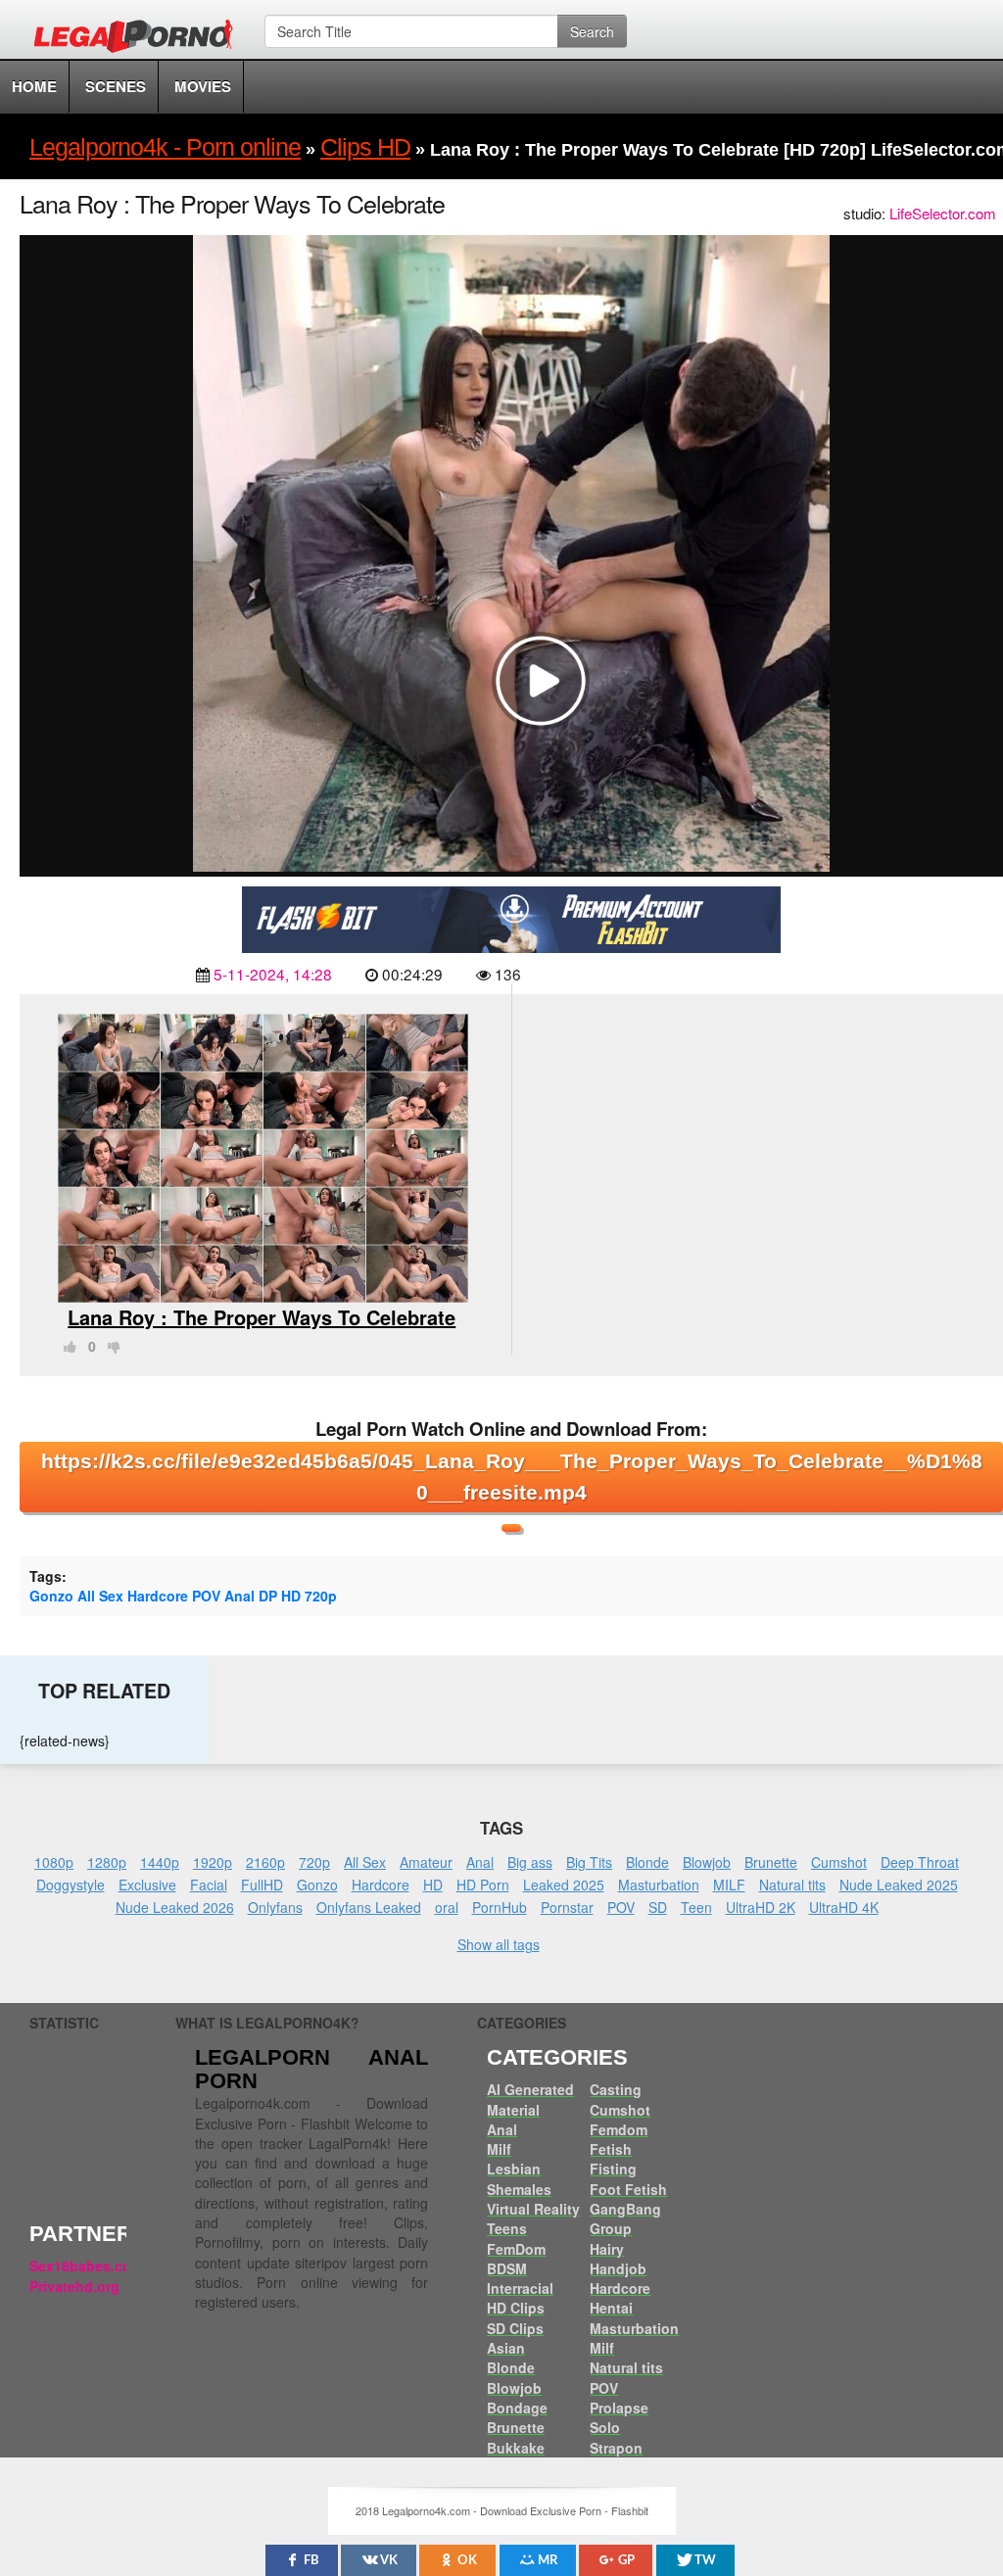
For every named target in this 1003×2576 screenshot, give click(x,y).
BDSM (507, 2268)
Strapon (616, 2448)
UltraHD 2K (761, 1907)
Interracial (520, 2288)
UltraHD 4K (844, 1907)
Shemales (519, 2189)
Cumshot (839, 1862)
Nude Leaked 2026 (175, 1907)
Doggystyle (71, 1884)
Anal (480, 1862)
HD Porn (483, 1884)
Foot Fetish (628, 2189)
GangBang (625, 2209)
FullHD (262, 1884)
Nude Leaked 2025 (899, 1884)
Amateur (426, 1862)
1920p (213, 1862)
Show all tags (499, 1944)
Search (592, 31)
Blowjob (707, 1862)
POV (621, 1907)
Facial (209, 1884)
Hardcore (381, 1884)
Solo (605, 2427)
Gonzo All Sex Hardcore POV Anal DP (153, 1596)
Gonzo (317, 1884)
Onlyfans (275, 1907)
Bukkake (516, 2448)
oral (447, 1907)
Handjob (618, 2268)
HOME (34, 86)
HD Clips (516, 2308)
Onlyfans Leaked (369, 1907)
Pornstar (567, 1907)
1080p (54, 1862)
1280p (107, 1862)
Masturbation (659, 1884)
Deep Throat (920, 1862)
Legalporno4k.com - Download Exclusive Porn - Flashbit (140, 39)
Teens (507, 2228)
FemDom (516, 2249)
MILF (729, 1884)
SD (658, 1907)
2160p (265, 1862)
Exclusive (147, 1884)
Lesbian (514, 2169)
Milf (499, 2149)
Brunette (771, 1862)
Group (611, 2228)
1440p (160, 1862)
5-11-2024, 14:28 (273, 974)
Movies (203, 86)
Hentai (611, 2308)
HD (291, 1596)
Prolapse (619, 2408)
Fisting (613, 2169)
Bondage (517, 2408)
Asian (506, 2348)
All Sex (365, 1862)
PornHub (500, 1907)
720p (321, 1596)
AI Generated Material (530, 2099)
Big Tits (589, 1862)
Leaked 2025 (564, 1884)
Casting (616, 2089)
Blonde (647, 1862)
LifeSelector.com (943, 213)
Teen (696, 1907)
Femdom (619, 2129)
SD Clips (515, 2328)
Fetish (611, 2149)
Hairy (607, 2249)
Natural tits (792, 1884)
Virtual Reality (533, 2209)
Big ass (530, 1862)
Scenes (116, 86)
